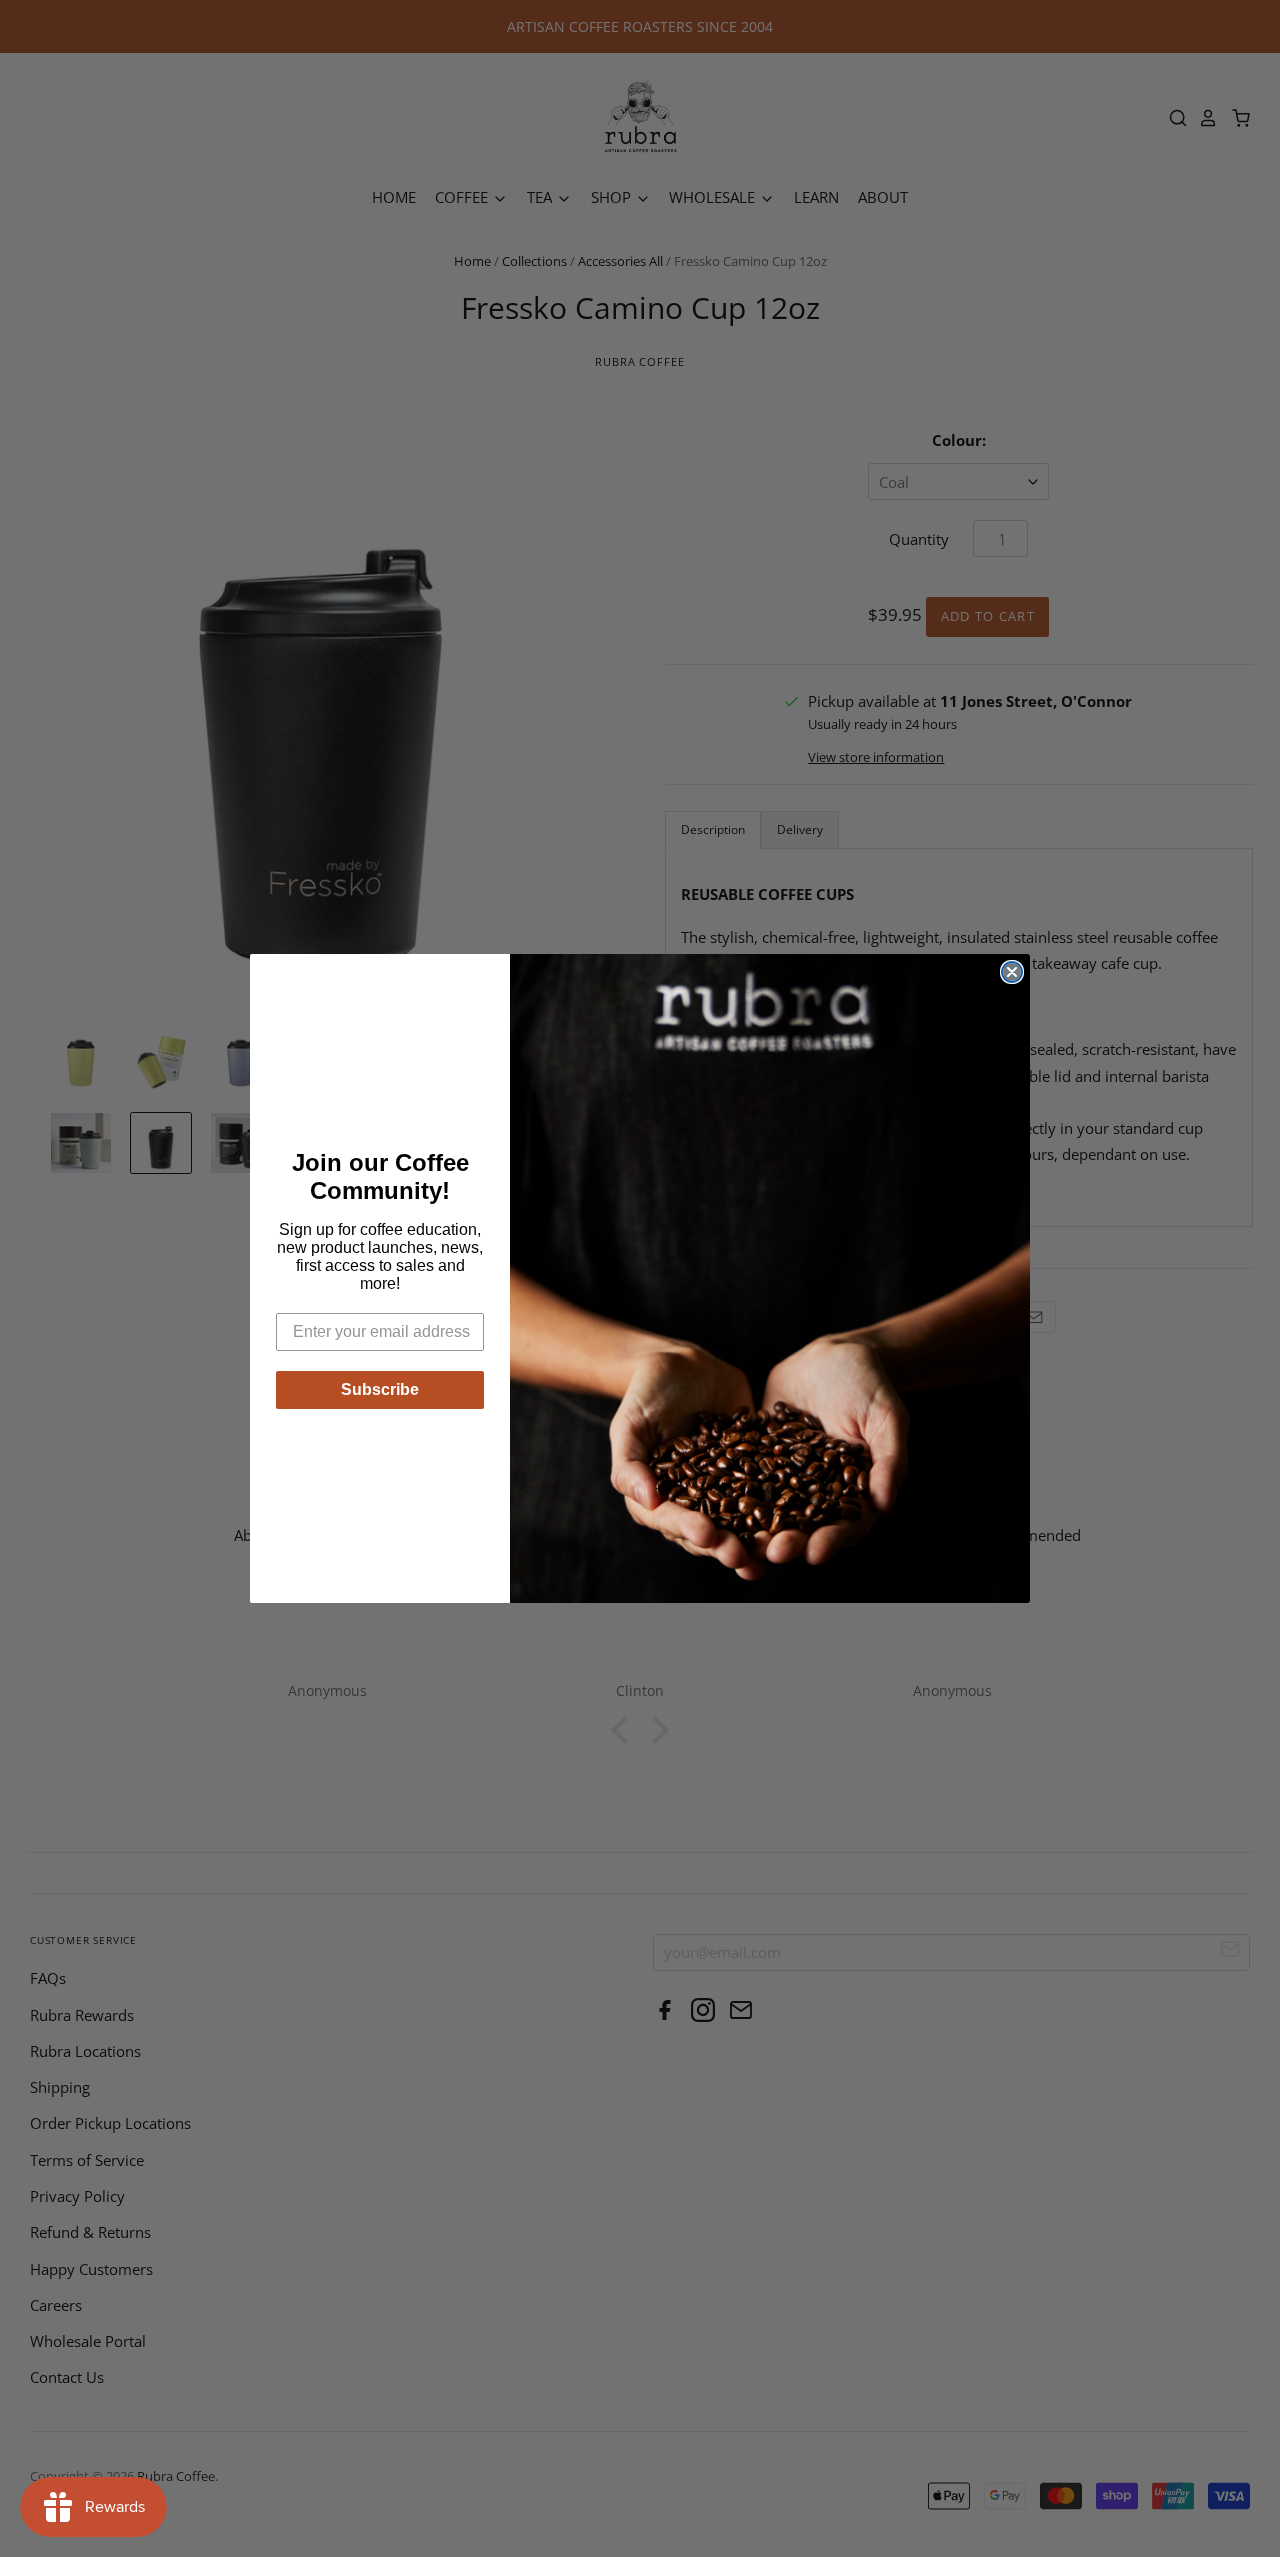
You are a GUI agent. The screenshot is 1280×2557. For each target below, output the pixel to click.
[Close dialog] (1012, 972)
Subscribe (380, 1389)
